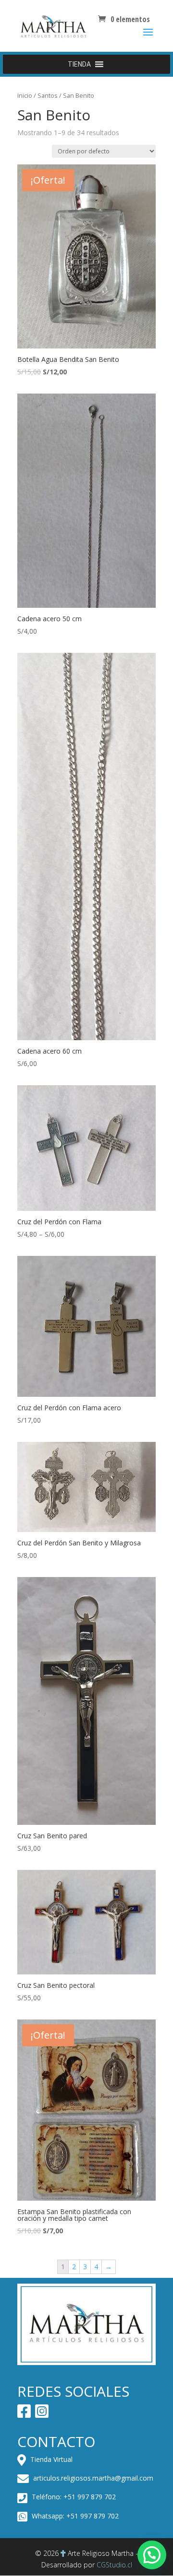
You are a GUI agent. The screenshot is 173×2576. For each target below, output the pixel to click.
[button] (79, 64)
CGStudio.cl (114, 2565)
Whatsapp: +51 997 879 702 (74, 2516)
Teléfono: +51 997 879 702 (73, 2497)
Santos (48, 95)
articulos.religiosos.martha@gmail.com (92, 2478)
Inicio (25, 95)
